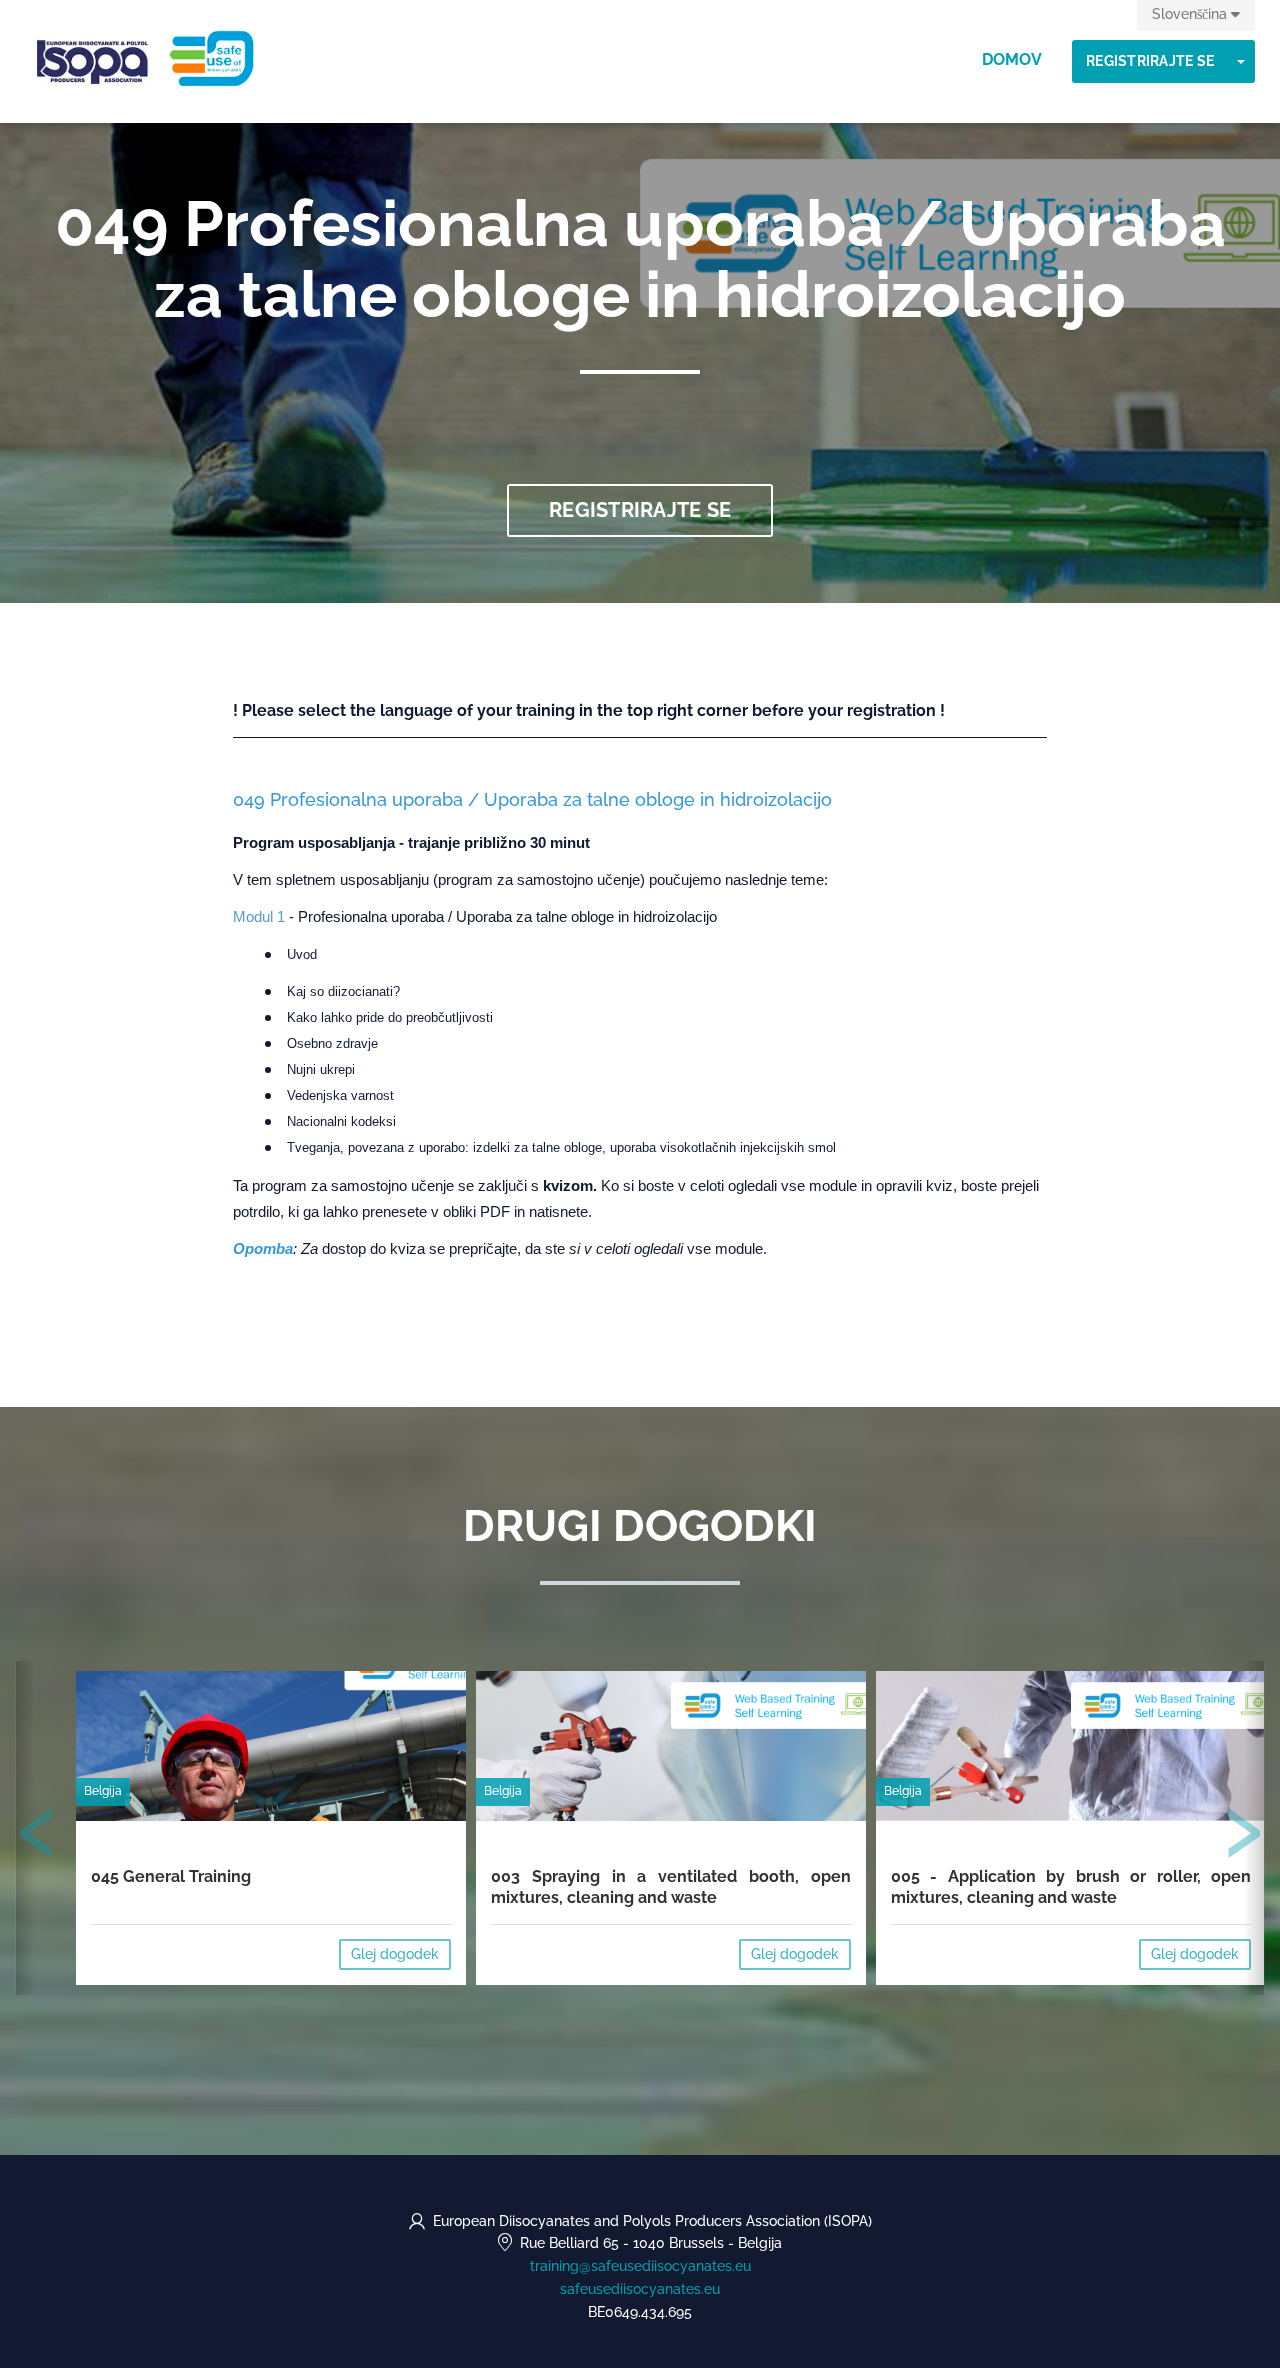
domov (1012, 59)
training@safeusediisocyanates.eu (640, 2266)
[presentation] (37, 1837)
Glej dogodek (395, 1954)
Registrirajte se (1150, 61)
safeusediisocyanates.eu (640, 2289)
